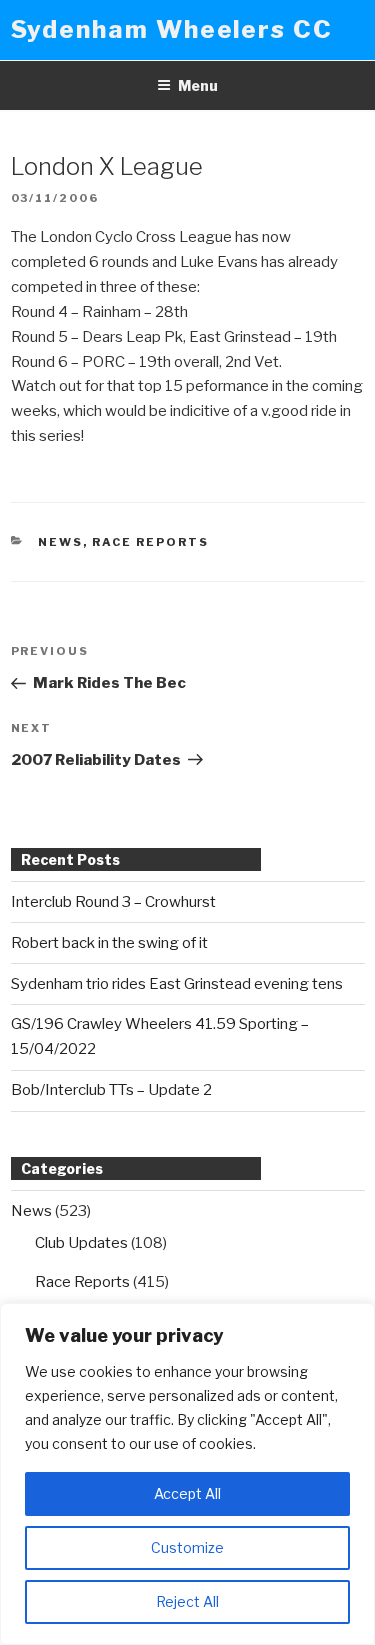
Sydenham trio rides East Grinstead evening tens (177, 984)
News (60, 542)
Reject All (187, 1601)
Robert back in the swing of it (109, 943)
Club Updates (81, 1243)
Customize (187, 1547)
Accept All (187, 1493)
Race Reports (150, 542)
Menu (198, 85)
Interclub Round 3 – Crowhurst (113, 902)
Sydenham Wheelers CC (172, 29)
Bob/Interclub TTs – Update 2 (111, 1090)
